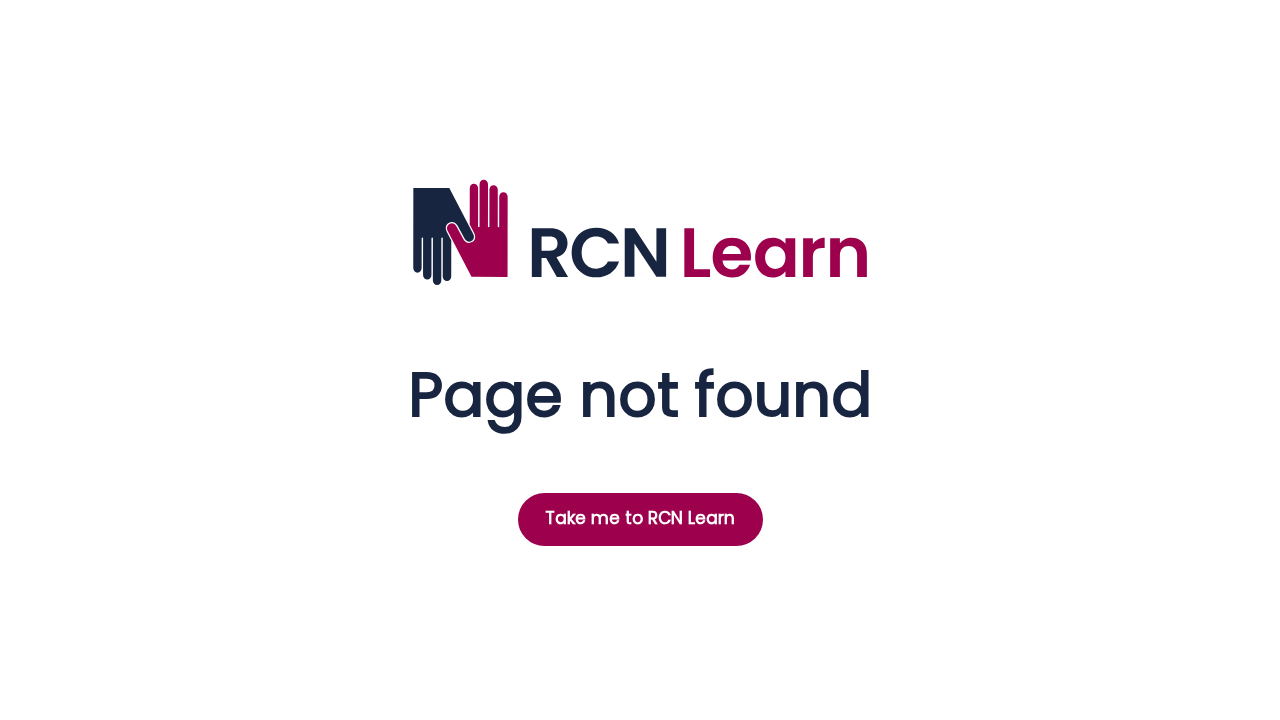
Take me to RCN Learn (640, 518)
